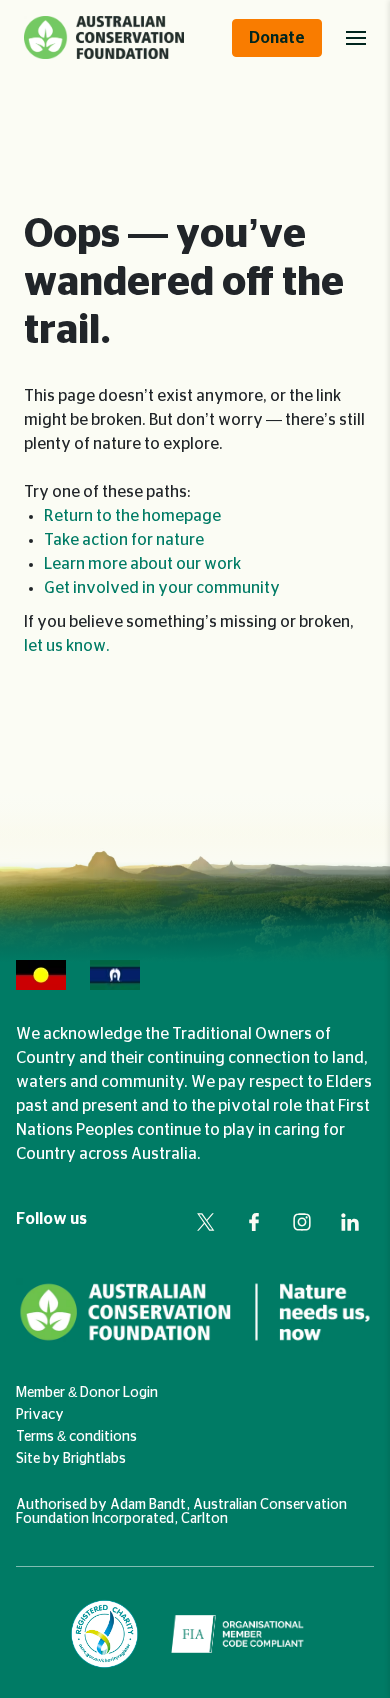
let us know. (67, 646)
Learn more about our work (142, 564)
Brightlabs (94, 1459)
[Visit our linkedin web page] (350, 1222)
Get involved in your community (162, 588)
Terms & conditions (76, 1437)
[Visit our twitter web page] (206, 1222)
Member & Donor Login (87, 1393)
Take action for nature (124, 540)
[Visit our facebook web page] (254, 1222)
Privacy (40, 1415)
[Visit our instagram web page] (302, 1222)
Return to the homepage (132, 516)
